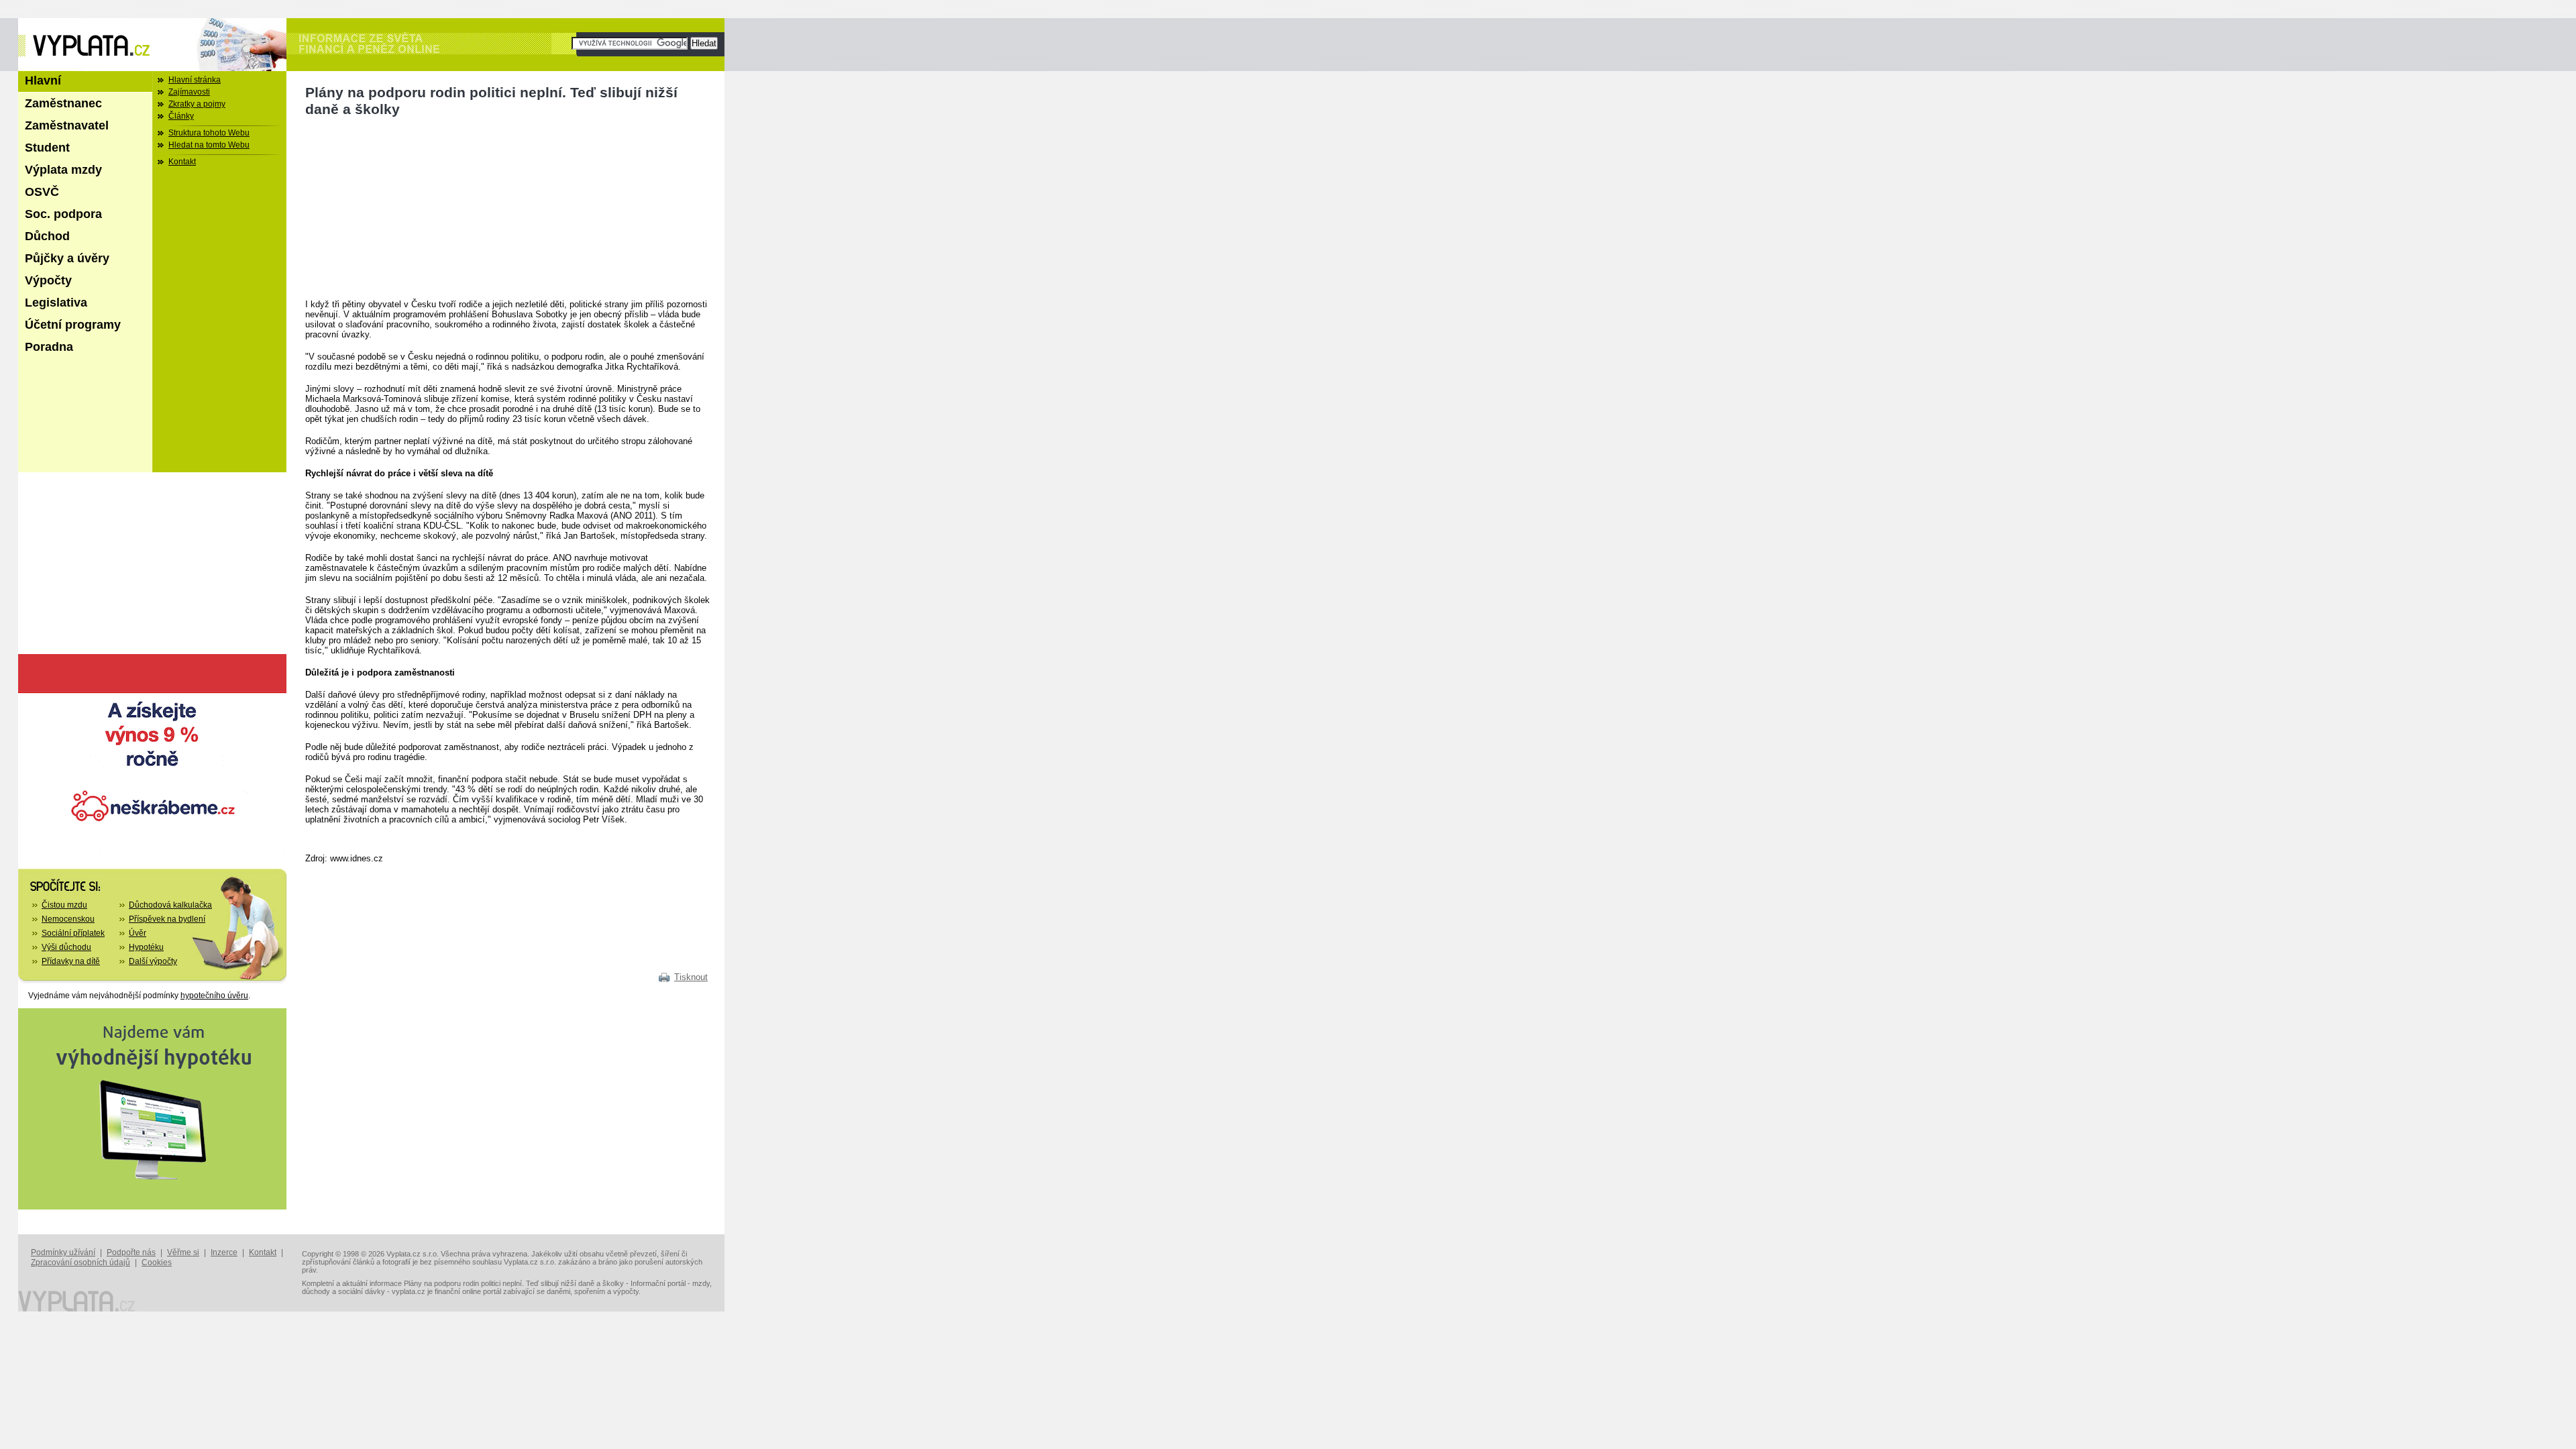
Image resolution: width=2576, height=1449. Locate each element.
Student (47, 148)
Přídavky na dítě (71, 961)
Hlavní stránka (195, 80)
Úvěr (138, 933)
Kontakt (182, 162)
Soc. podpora (63, 214)
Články (181, 116)
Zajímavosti (189, 92)
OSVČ (42, 192)
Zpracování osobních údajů (80, 1263)
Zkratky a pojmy (197, 104)
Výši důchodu (66, 947)
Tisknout (691, 977)
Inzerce (224, 1252)
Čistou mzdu (64, 905)
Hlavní (43, 80)
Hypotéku (146, 947)
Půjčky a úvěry (67, 258)
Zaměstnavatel (67, 125)
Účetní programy (73, 325)
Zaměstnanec (63, 103)
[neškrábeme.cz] (152, 853)
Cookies (157, 1263)
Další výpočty (153, 961)
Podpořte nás (131, 1252)
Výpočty (48, 280)
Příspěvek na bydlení (167, 919)
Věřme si (183, 1252)
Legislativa (56, 303)
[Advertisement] (406, 209)
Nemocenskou (68, 919)
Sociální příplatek (73, 933)
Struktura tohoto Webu (209, 133)
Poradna (49, 347)
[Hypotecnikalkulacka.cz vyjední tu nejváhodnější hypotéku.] (152, 1207)
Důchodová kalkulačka (170, 905)
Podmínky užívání (63, 1252)
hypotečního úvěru (214, 996)
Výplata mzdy (63, 170)
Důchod (47, 236)
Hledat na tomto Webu (209, 145)
